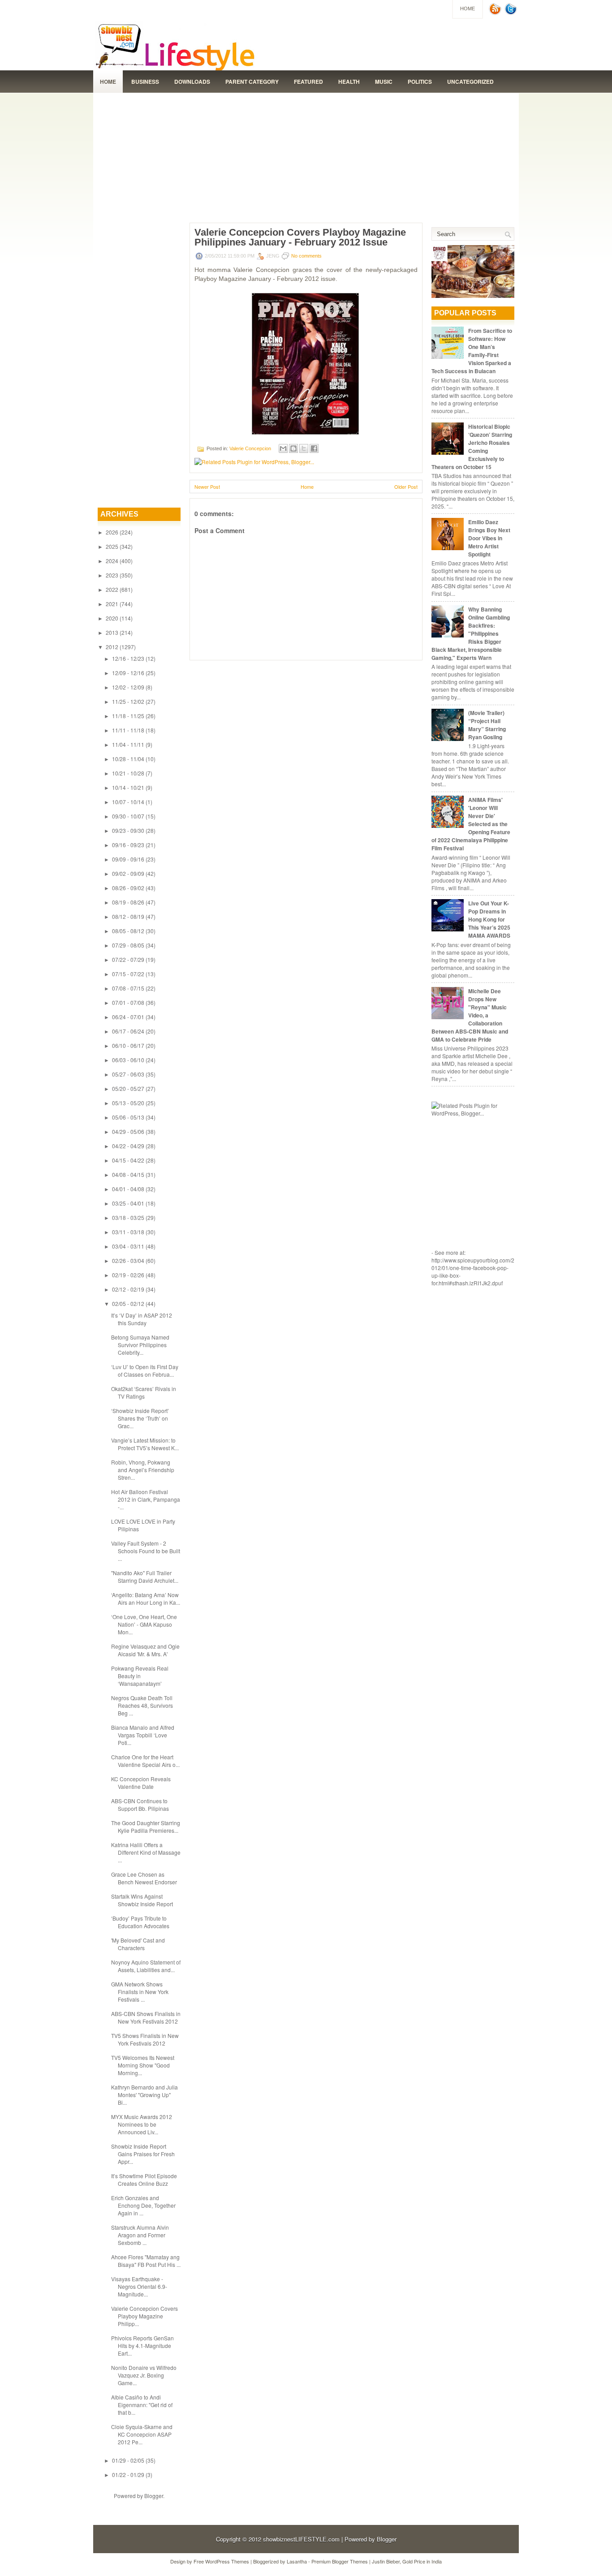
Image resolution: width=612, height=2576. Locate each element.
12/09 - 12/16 (128, 673)
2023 (112, 575)
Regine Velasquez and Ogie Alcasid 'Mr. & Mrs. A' (145, 1650)
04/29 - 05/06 (128, 1131)
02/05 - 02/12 (128, 1303)
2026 (112, 532)
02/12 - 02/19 (128, 1289)
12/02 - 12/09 (128, 687)
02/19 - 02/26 (128, 1275)
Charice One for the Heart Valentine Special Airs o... (145, 1761)
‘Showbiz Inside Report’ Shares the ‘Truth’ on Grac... (140, 1418)
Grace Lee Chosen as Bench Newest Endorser (144, 1878)
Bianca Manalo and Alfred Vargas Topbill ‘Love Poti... (143, 1735)
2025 (112, 546)
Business (145, 82)
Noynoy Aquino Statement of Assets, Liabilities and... (146, 1966)
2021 (112, 604)
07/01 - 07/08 (128, 1002)
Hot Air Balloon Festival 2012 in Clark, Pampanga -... (146, 1499)
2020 (112, 618)
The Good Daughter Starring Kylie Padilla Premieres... (146, 1826)
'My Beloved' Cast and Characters (138, 1944)
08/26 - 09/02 (128, 888)
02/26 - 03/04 (128, 1260)
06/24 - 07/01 (128, 1017)
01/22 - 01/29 (128, 2475)
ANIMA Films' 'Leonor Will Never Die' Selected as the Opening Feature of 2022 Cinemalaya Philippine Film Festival (471, 824)
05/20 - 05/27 (128, 1088)
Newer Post (207, 487)
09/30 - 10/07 (128, 816)
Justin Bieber (386, 2561)
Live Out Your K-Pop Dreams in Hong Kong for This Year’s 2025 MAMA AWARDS (489, 919)
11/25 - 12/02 (128, 701)
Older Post (406, 487)
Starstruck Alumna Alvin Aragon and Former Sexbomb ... (140, 2235)
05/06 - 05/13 (128, 1117)
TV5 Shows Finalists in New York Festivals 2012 (145, 2039)
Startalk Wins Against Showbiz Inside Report (142, 1900)
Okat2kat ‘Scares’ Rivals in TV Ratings (144, 1392)
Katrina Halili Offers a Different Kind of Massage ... (146, 1852)
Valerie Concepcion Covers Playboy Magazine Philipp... (144, 2316)
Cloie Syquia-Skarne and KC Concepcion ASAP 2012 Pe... (142, 2434)
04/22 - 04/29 (128, 1146)
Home (468, 9)
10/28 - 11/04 (128, 759)
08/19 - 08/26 (128, 902)
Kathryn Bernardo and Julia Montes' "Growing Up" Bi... (144, 2095)
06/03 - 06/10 (128, 1060)
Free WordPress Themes (221, 2561)
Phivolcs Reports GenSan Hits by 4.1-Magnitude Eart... (142, 2346)
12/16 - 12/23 (128, 658)
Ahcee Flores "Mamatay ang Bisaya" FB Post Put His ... (146, 2261)
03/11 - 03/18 (128, 1232)
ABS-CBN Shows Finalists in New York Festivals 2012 (146, 2017)
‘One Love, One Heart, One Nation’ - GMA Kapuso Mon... (144, 1624)
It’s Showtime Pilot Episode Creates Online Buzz (144, 2180)
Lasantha (297, 2561)
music (384, 82)
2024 (112, 561)
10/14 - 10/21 (128, 787)
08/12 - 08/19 (128, 916)
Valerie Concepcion (250, 448)
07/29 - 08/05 (128, 945)
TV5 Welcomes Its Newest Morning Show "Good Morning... (143, 2065)
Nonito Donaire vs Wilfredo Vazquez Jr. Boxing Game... (144, 2375)
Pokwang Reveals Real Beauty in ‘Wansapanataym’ (140, 1676)
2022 (112, 589)
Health (349, 82)
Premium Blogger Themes (340, 2561)
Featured (308, 82)
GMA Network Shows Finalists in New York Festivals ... (140, 1992)
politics (420, 82)
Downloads (192, 82)
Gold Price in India (422, 2561)
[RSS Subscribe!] (496, 13)
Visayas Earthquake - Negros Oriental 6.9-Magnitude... (139, 2286)
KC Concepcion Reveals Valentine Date (141, 1783)
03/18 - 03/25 (128, 1217)
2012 (112, 647)
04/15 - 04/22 (128, 1160)
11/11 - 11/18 (128, 730)
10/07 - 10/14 (128, 802)
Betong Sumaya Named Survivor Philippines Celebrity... (140, 1345)
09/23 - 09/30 (128, 830)
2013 (112, 632)
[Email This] (283, 448)
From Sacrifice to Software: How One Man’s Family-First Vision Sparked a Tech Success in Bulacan (472, 351)
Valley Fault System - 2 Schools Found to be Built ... (146, 1551)
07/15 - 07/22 (128, 974)
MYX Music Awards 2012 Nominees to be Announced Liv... (142, 2124)
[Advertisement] (306, 155)
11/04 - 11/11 (128, 744)
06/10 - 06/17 (128, 1045)
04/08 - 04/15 (128, 1174)
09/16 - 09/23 (128, 845)
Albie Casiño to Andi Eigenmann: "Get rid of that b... (142, 2405)
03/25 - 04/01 (128, 1203)
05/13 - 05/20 (128, 1103)
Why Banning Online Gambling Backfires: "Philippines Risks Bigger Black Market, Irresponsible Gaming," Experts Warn (471, 633)
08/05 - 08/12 (128, 931)
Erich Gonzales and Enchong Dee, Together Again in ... (143, 2205)
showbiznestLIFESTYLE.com (301, 2539)
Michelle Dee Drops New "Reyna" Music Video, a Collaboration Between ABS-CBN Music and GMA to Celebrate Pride (470, 1015)
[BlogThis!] (293, 448)
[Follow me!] (512, 13)
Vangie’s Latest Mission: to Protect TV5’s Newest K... (145, 1444)
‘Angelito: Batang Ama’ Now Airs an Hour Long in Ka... (146, 1598)
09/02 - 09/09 (128, 873)
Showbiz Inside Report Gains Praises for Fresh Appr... (143, 2154)
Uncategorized (470, 82)
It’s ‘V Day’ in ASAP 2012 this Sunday (142, 1319)
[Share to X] (304, 448)
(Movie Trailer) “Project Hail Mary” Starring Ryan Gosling (487, 725)
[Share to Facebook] (314, 448)
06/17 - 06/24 (128, 1031)
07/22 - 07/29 (128, 959)
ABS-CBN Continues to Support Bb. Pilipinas (140, 1805)
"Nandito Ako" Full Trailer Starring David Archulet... (145, 1577)
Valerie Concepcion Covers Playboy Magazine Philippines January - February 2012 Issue (300, 237)
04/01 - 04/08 (128, 1189)
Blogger (154, 2496)
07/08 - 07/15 (128, 988)
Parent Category (252, 82)
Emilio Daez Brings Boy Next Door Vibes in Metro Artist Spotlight (489, 538)
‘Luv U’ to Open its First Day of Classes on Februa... (145, 1370)
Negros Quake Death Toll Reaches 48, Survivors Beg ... (142, 1705)
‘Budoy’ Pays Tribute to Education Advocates (140, 1922)
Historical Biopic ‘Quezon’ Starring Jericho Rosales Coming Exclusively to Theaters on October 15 (472, 447)
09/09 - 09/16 (128, 859)
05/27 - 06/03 (128, 1074)
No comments (306, 256)
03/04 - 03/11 (128, 1246)
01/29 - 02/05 (128, 2460)
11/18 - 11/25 (128, 716)
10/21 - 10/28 (128, 773)
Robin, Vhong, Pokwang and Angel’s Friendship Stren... (143, 1470)
